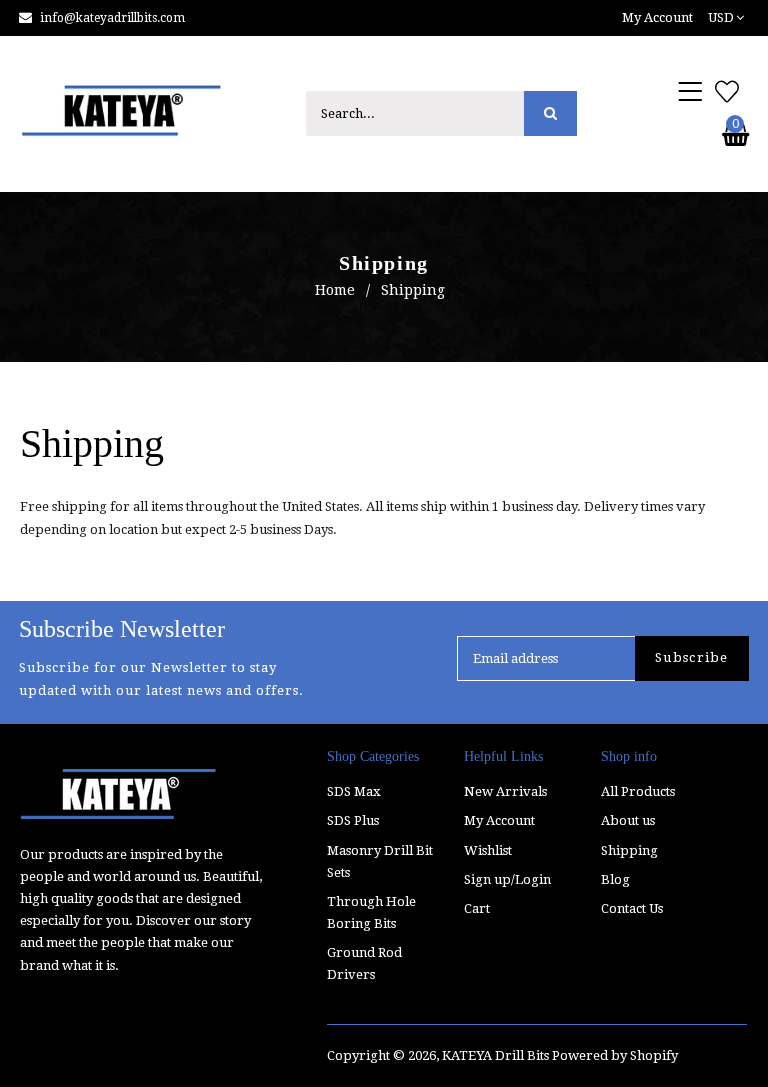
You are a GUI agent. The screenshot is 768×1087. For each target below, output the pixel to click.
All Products (638, 791)
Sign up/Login (507, 879)
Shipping (629, 850)
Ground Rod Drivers (364, 963)
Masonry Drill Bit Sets (380, 861)
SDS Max (354, 791)
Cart (477, 908)
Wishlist (488, 850)
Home (335, 290)
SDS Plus (353, 820)
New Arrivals (505, 791)
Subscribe (692, 657)
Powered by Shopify (615, 1055)
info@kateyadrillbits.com (112, 18)
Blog (615, 879)
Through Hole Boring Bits (371, 912)
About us (628, 820)
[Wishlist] (727, 93)
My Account (499, 820)
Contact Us (632, 908)
